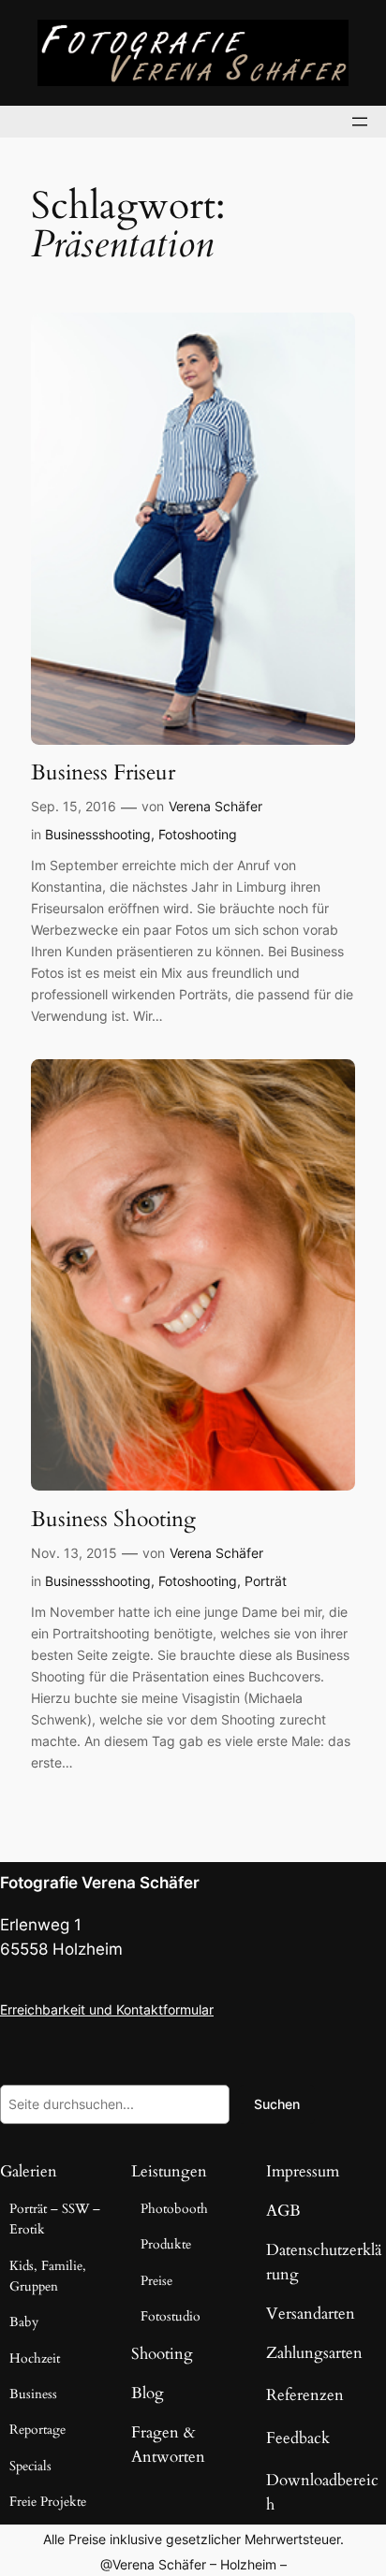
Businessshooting (98, 834)
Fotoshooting (198, 834)
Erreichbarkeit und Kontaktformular (107, 2009)
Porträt (266, 1581)
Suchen (277, 2104)
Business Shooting (113, 1520)
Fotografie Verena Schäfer (100, 1883)
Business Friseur (103, 773)
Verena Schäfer (215, 806)
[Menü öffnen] (360, 122)
